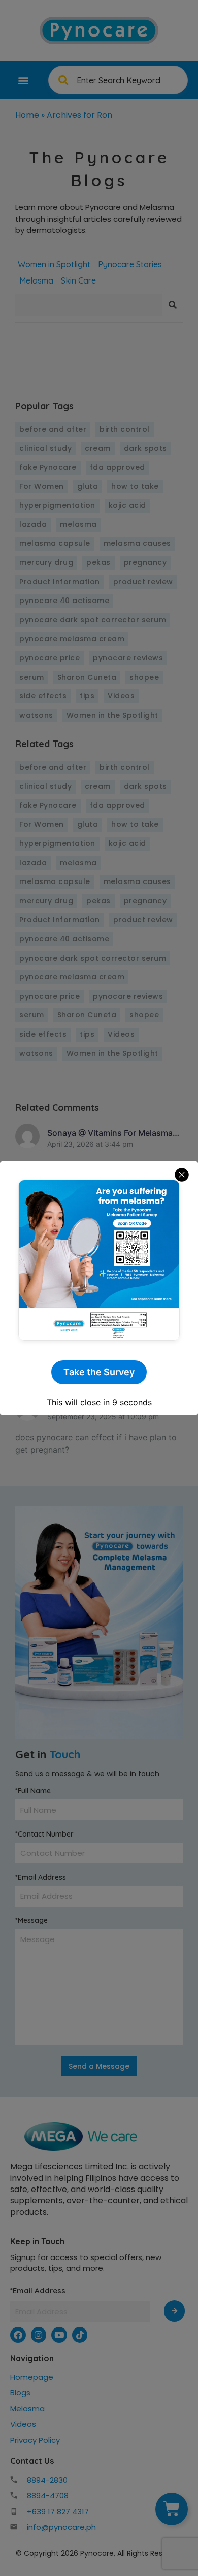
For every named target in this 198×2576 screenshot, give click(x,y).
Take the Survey (99, 1372)
